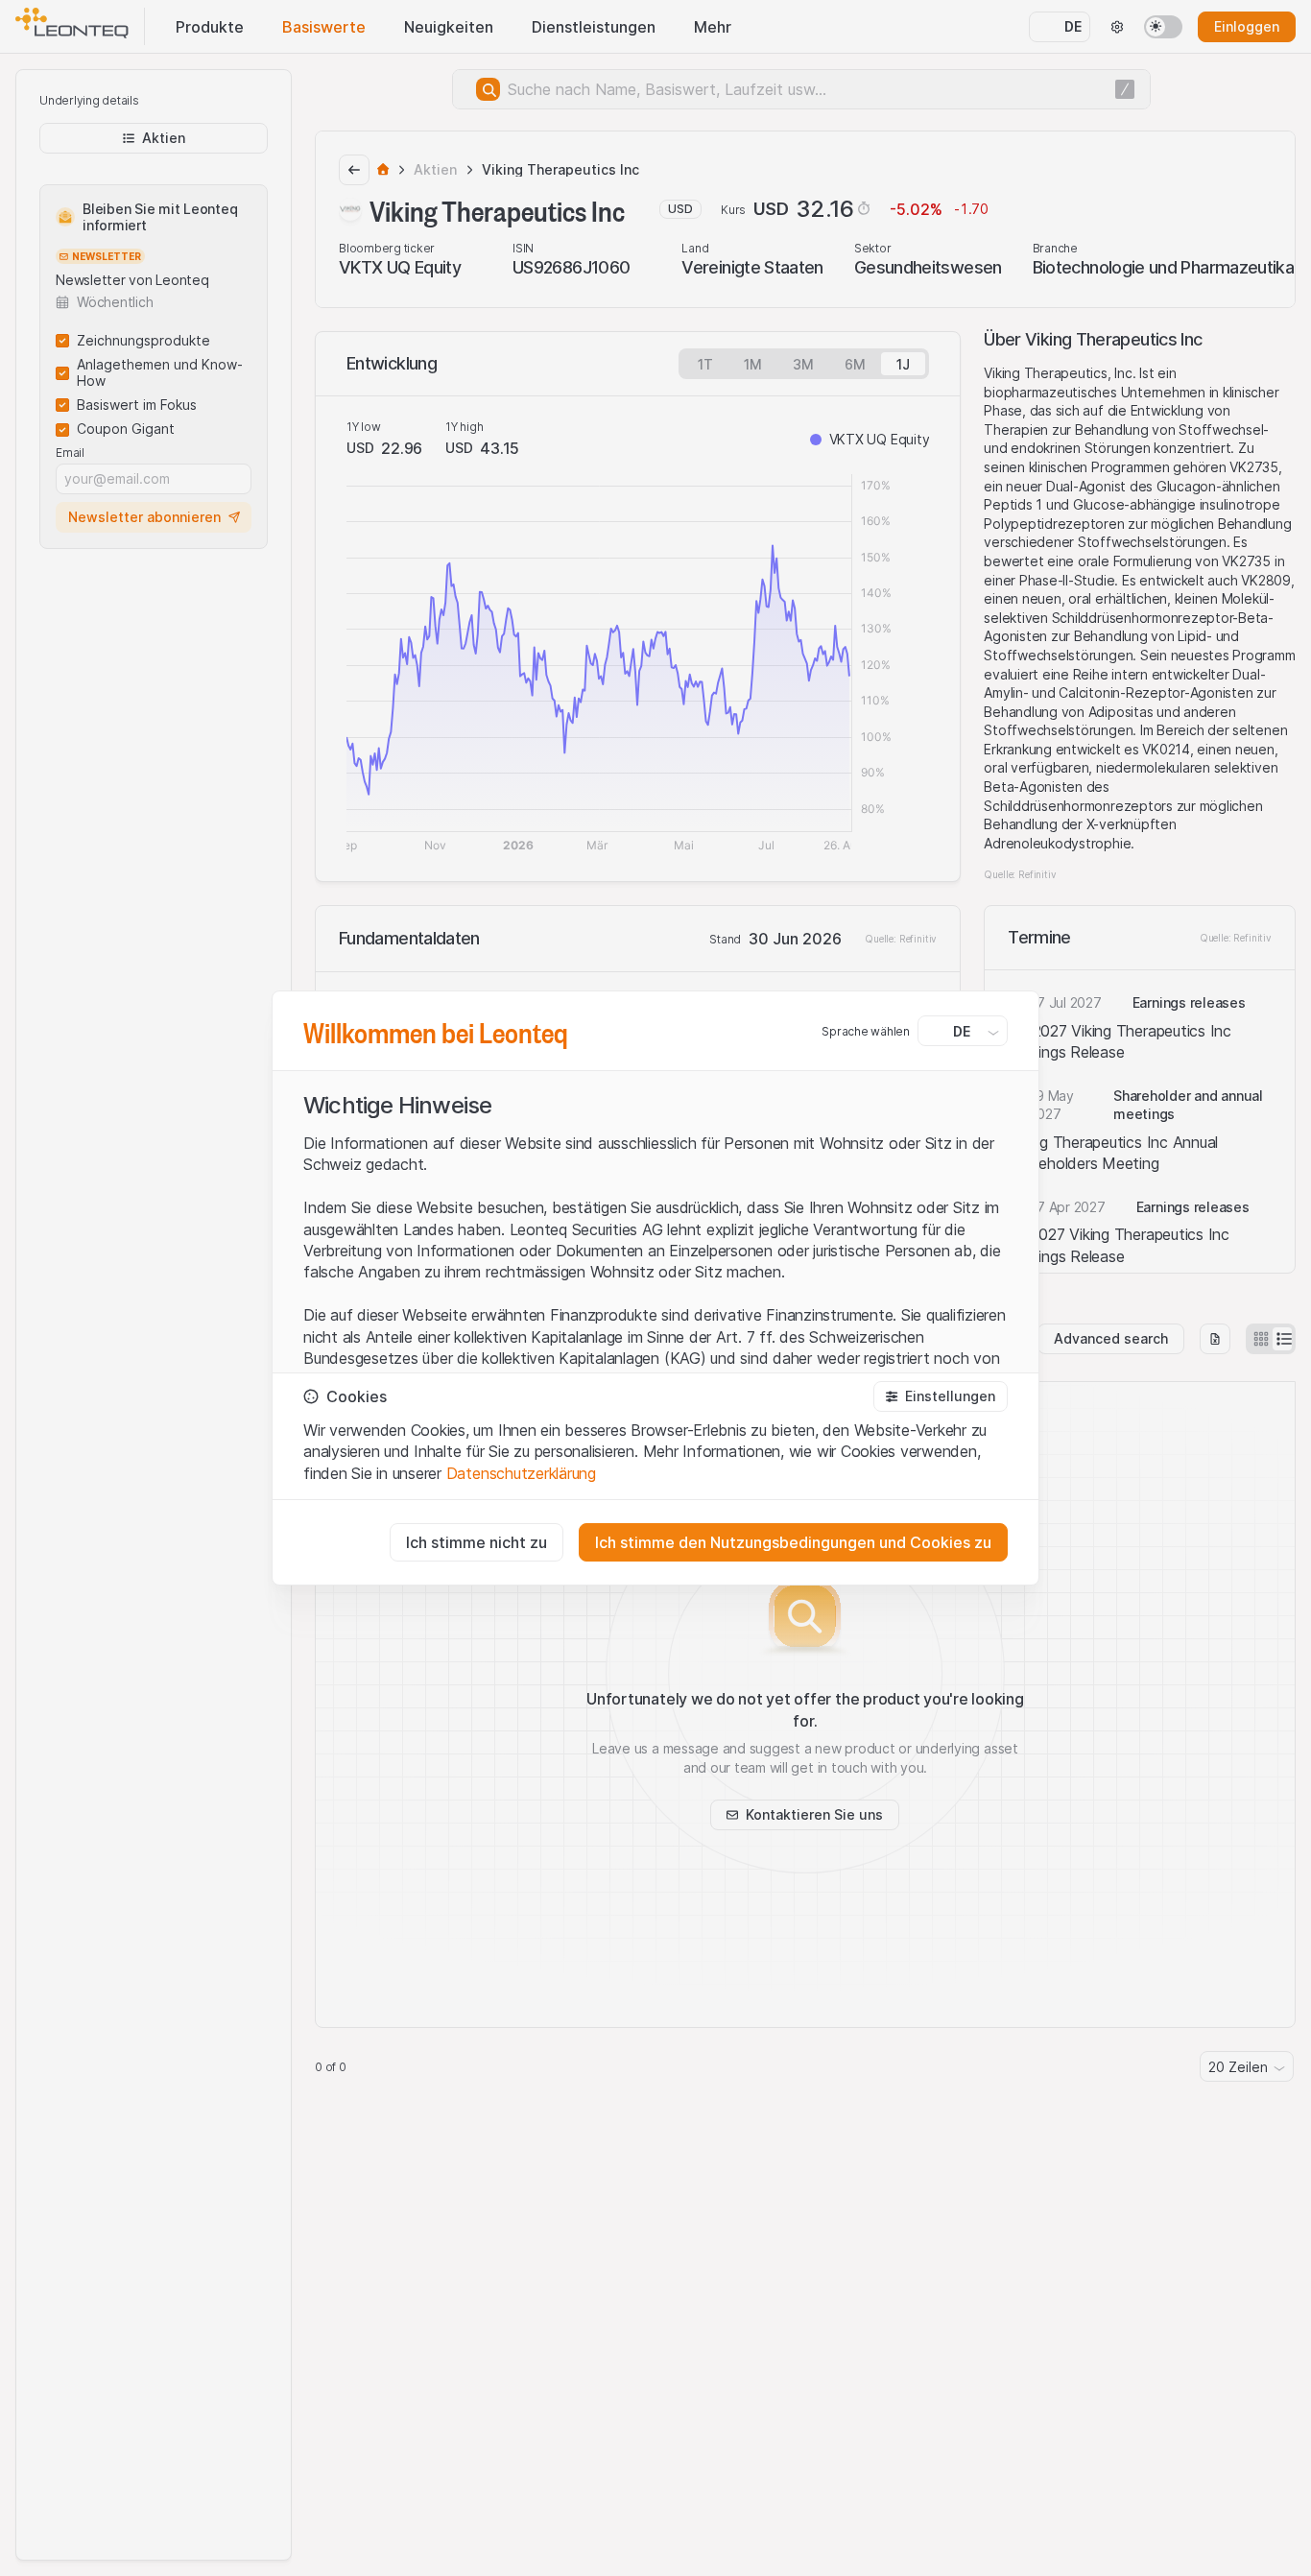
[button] (941, 1396)
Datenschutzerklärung (521, 1473)
